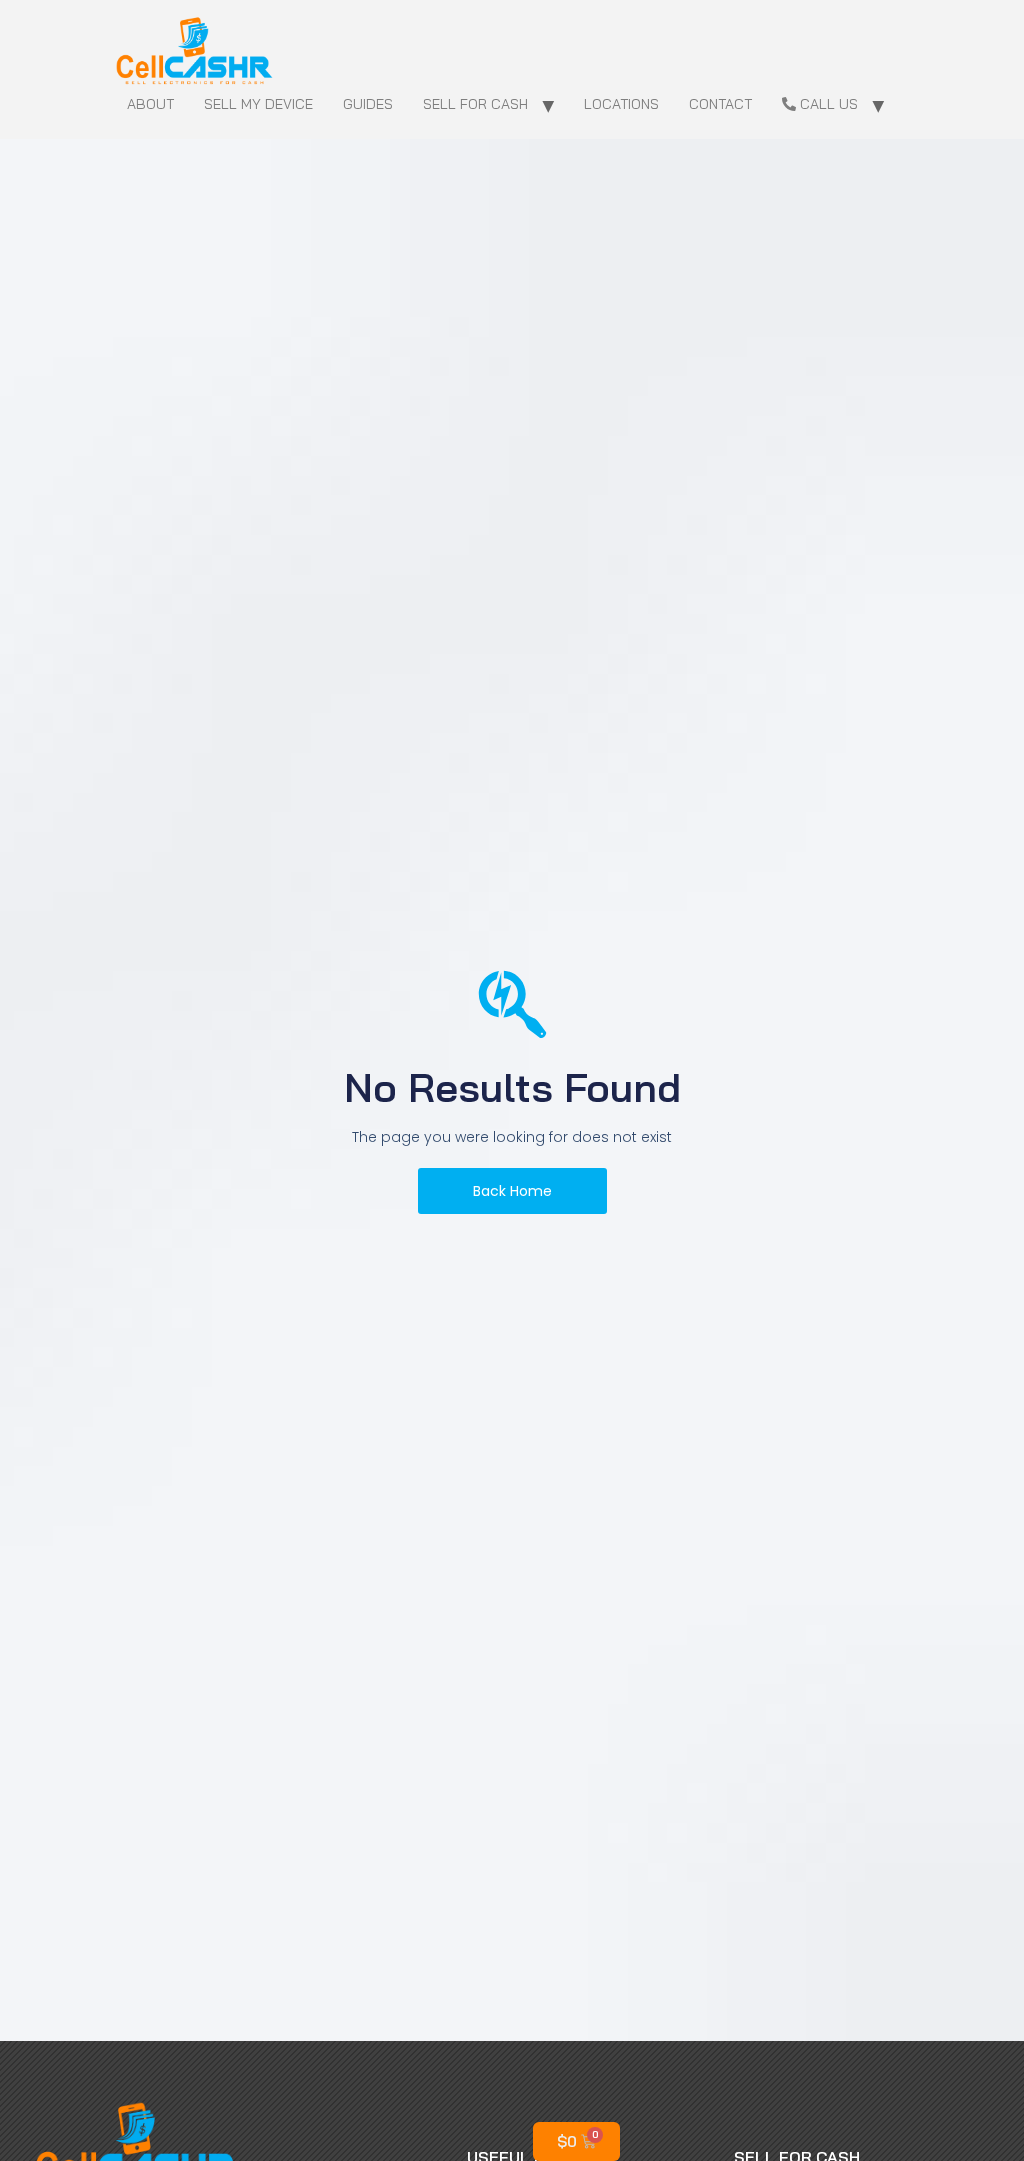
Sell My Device (258, 104)
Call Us (827, 104)
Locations (621, 104)
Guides (368, 104)
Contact (720, 104)
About (150, 104)
